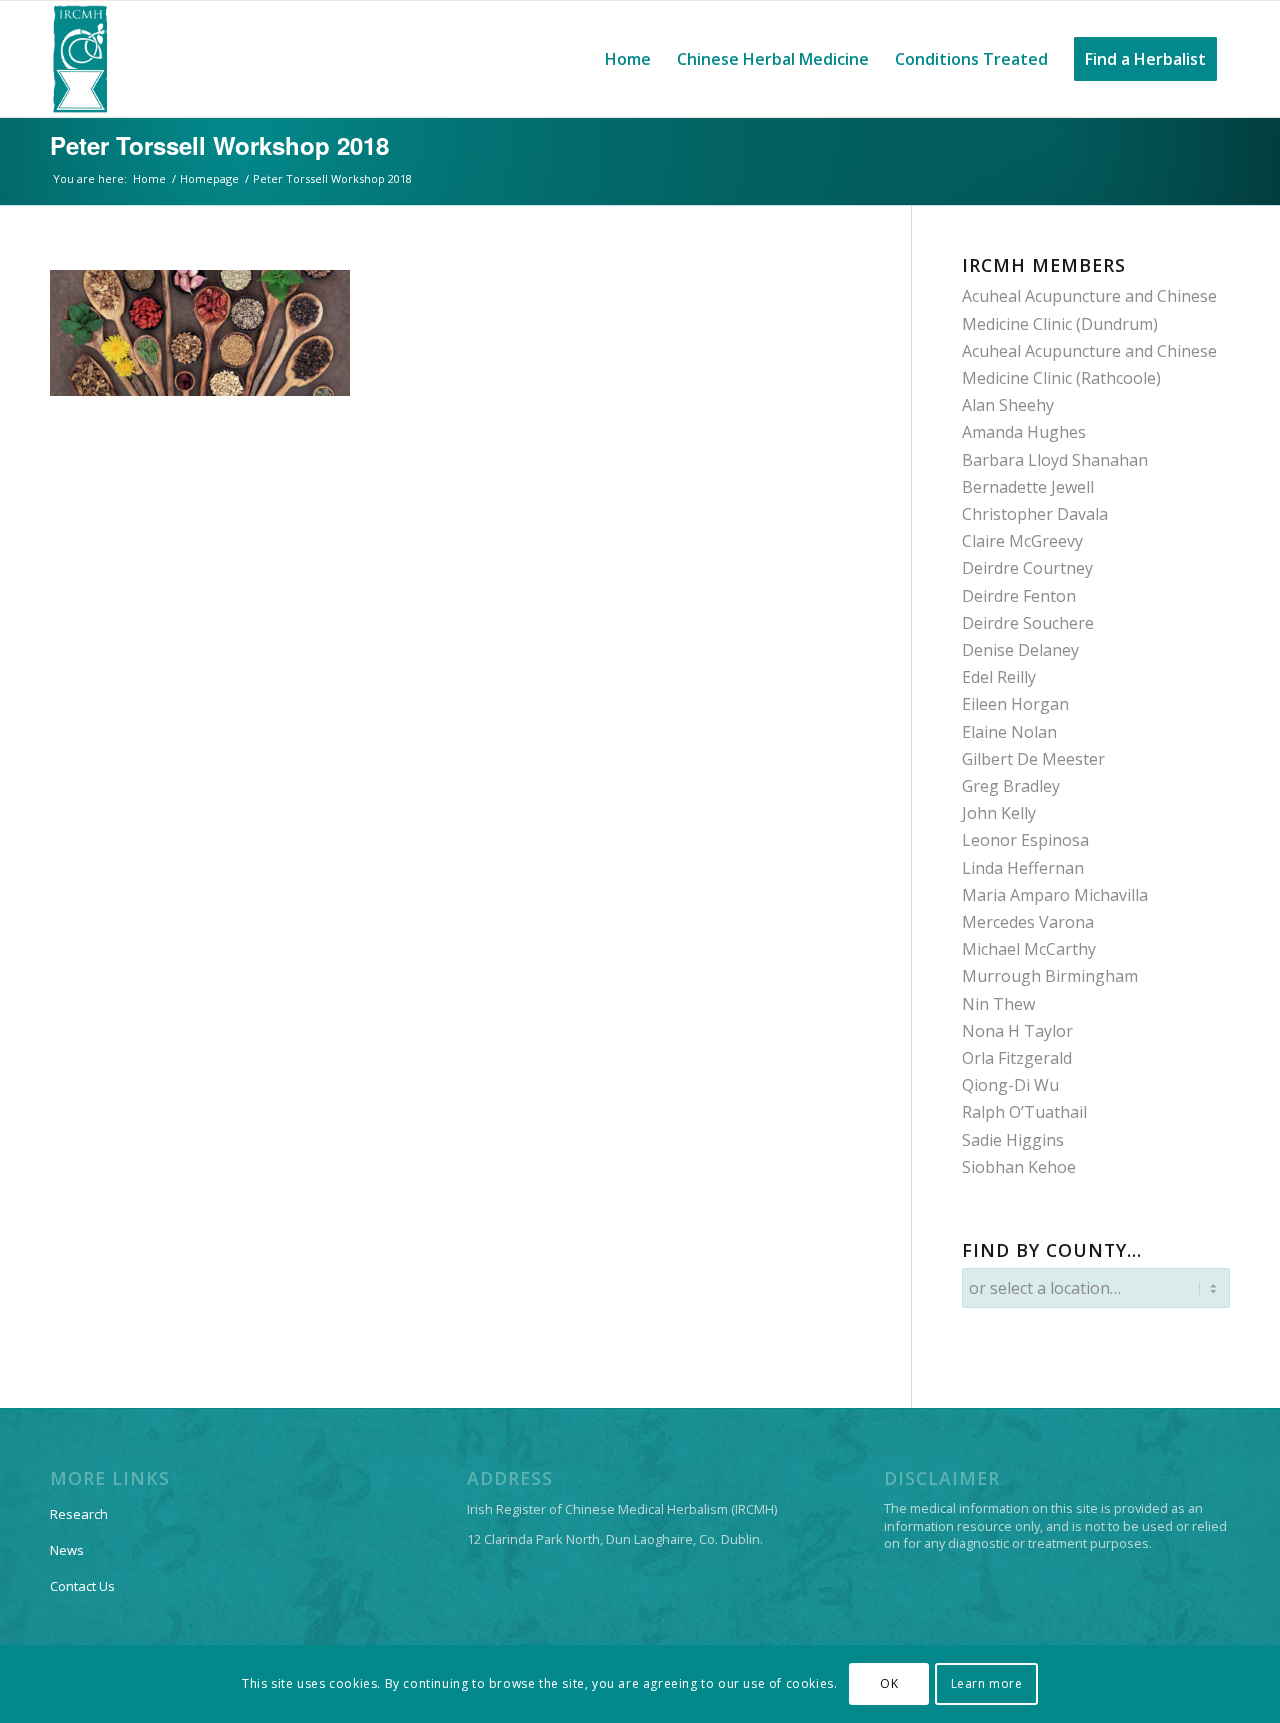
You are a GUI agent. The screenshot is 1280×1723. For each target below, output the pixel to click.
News (67, 1550)
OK (889, 1683)
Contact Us (82, 1586)
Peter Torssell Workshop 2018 (219, 145)
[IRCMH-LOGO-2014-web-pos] (80, 59)
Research (79, 1514)
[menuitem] (628, 59)
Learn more (987, 1683)
